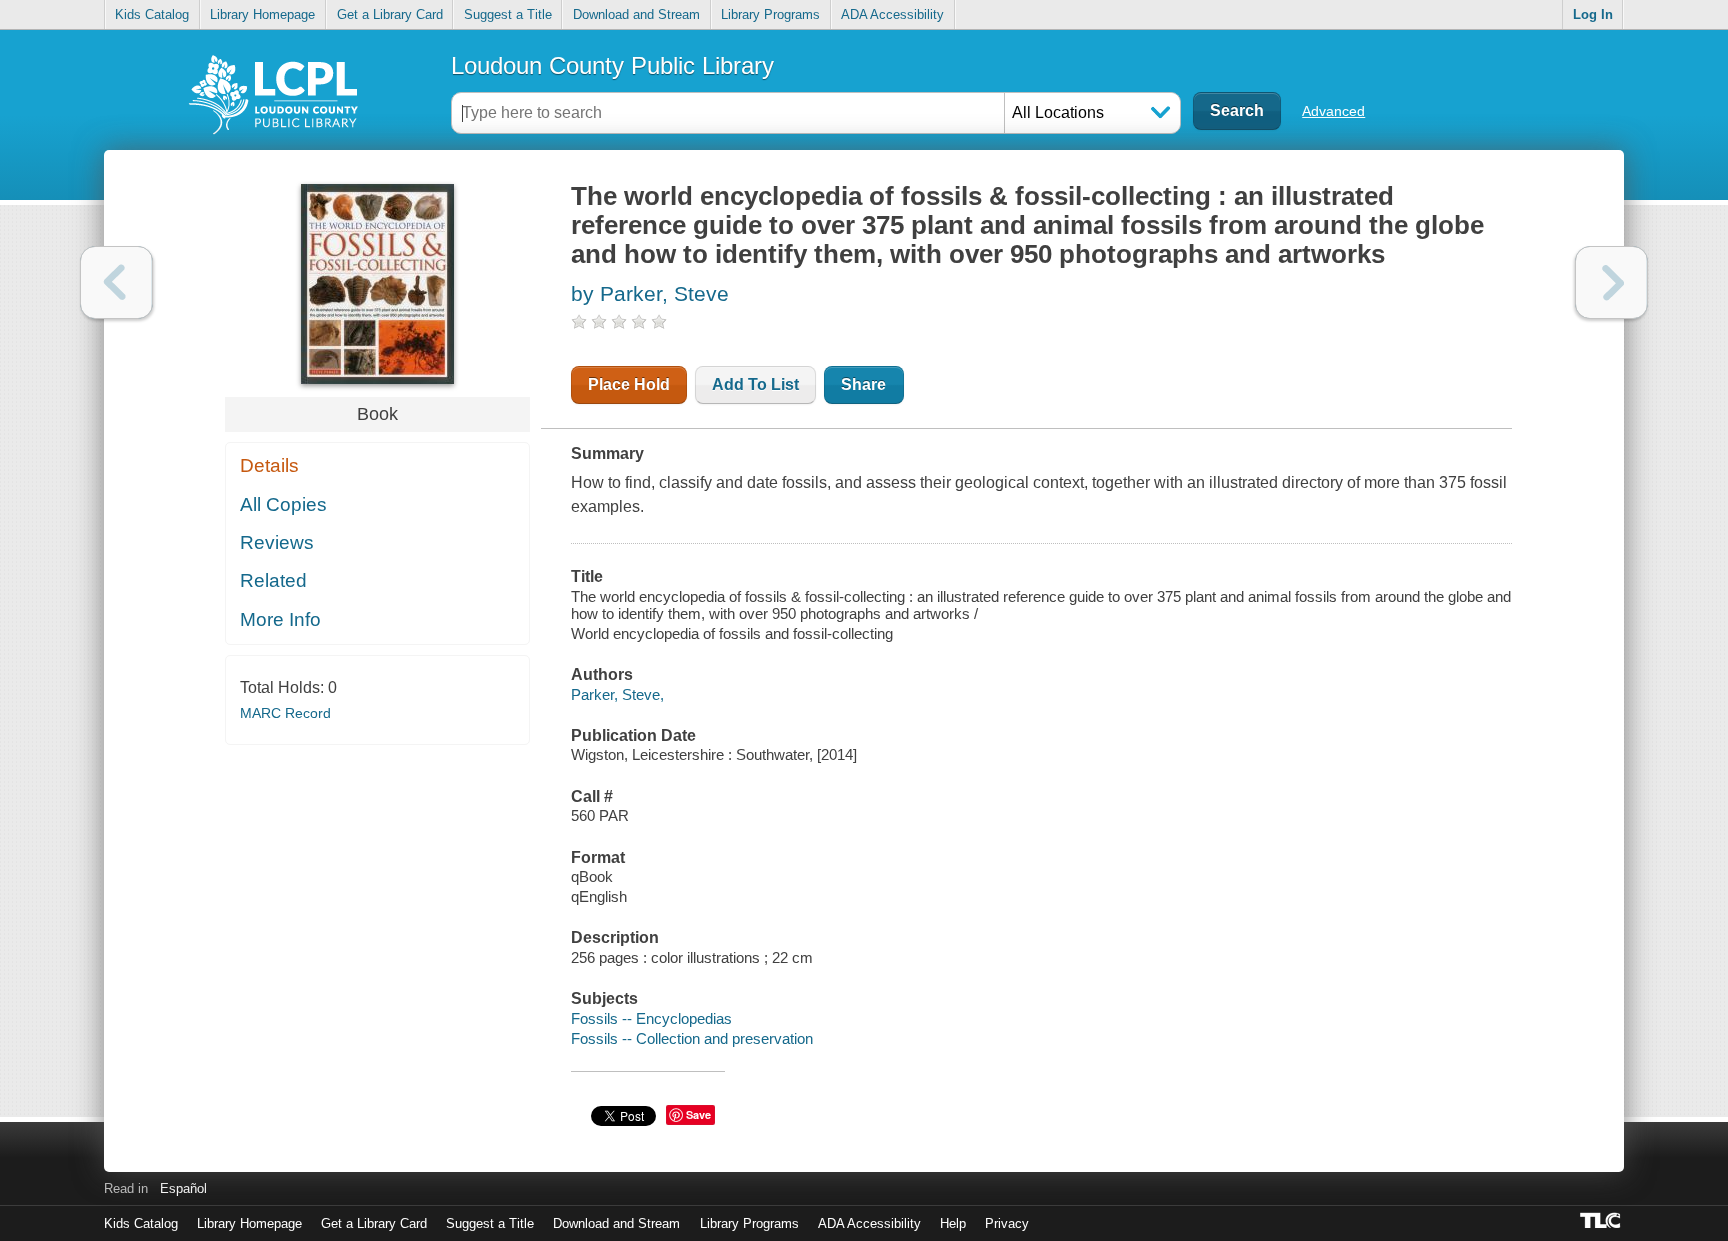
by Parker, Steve (650, 293)
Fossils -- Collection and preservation (692, 1038)
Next (1611, 282)
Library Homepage (262, 14)
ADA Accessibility (892, 14)
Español (183, 1188)
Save (698, 1114)
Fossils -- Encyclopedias (651, 1018)
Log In (1593, 14)
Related (273, 580)
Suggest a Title (508, 14)
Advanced (1333, 111)
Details (269, 465)
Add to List (755, 384)
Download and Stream (636, 14)
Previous (116, 282)
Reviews (277, 542)
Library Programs (770, 14)
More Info (280, 619)
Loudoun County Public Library (612, 65)
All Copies (283, 504)
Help (953, 1223)
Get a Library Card (390, 14)
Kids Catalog (152, 14)
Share (863, 384)
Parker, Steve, (617, 694)
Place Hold (629, 384)
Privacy (1007, 1223)
